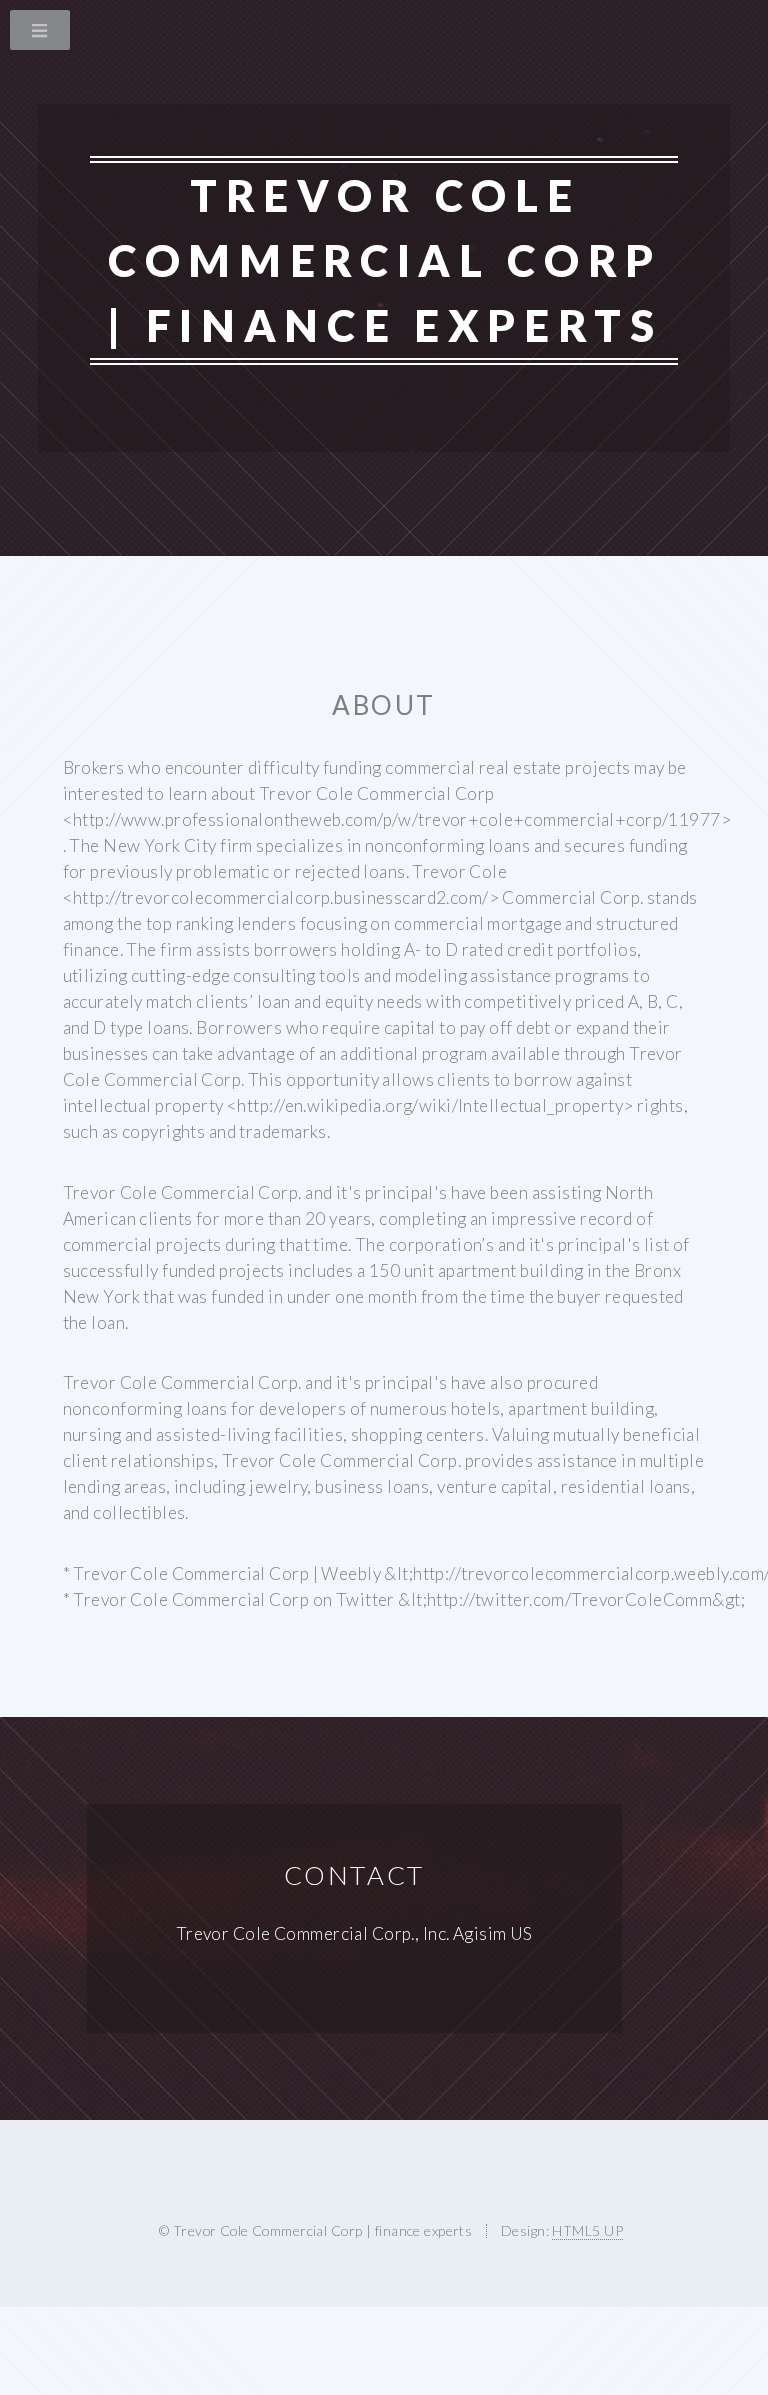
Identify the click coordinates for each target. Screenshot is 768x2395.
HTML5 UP (587, 2230)
